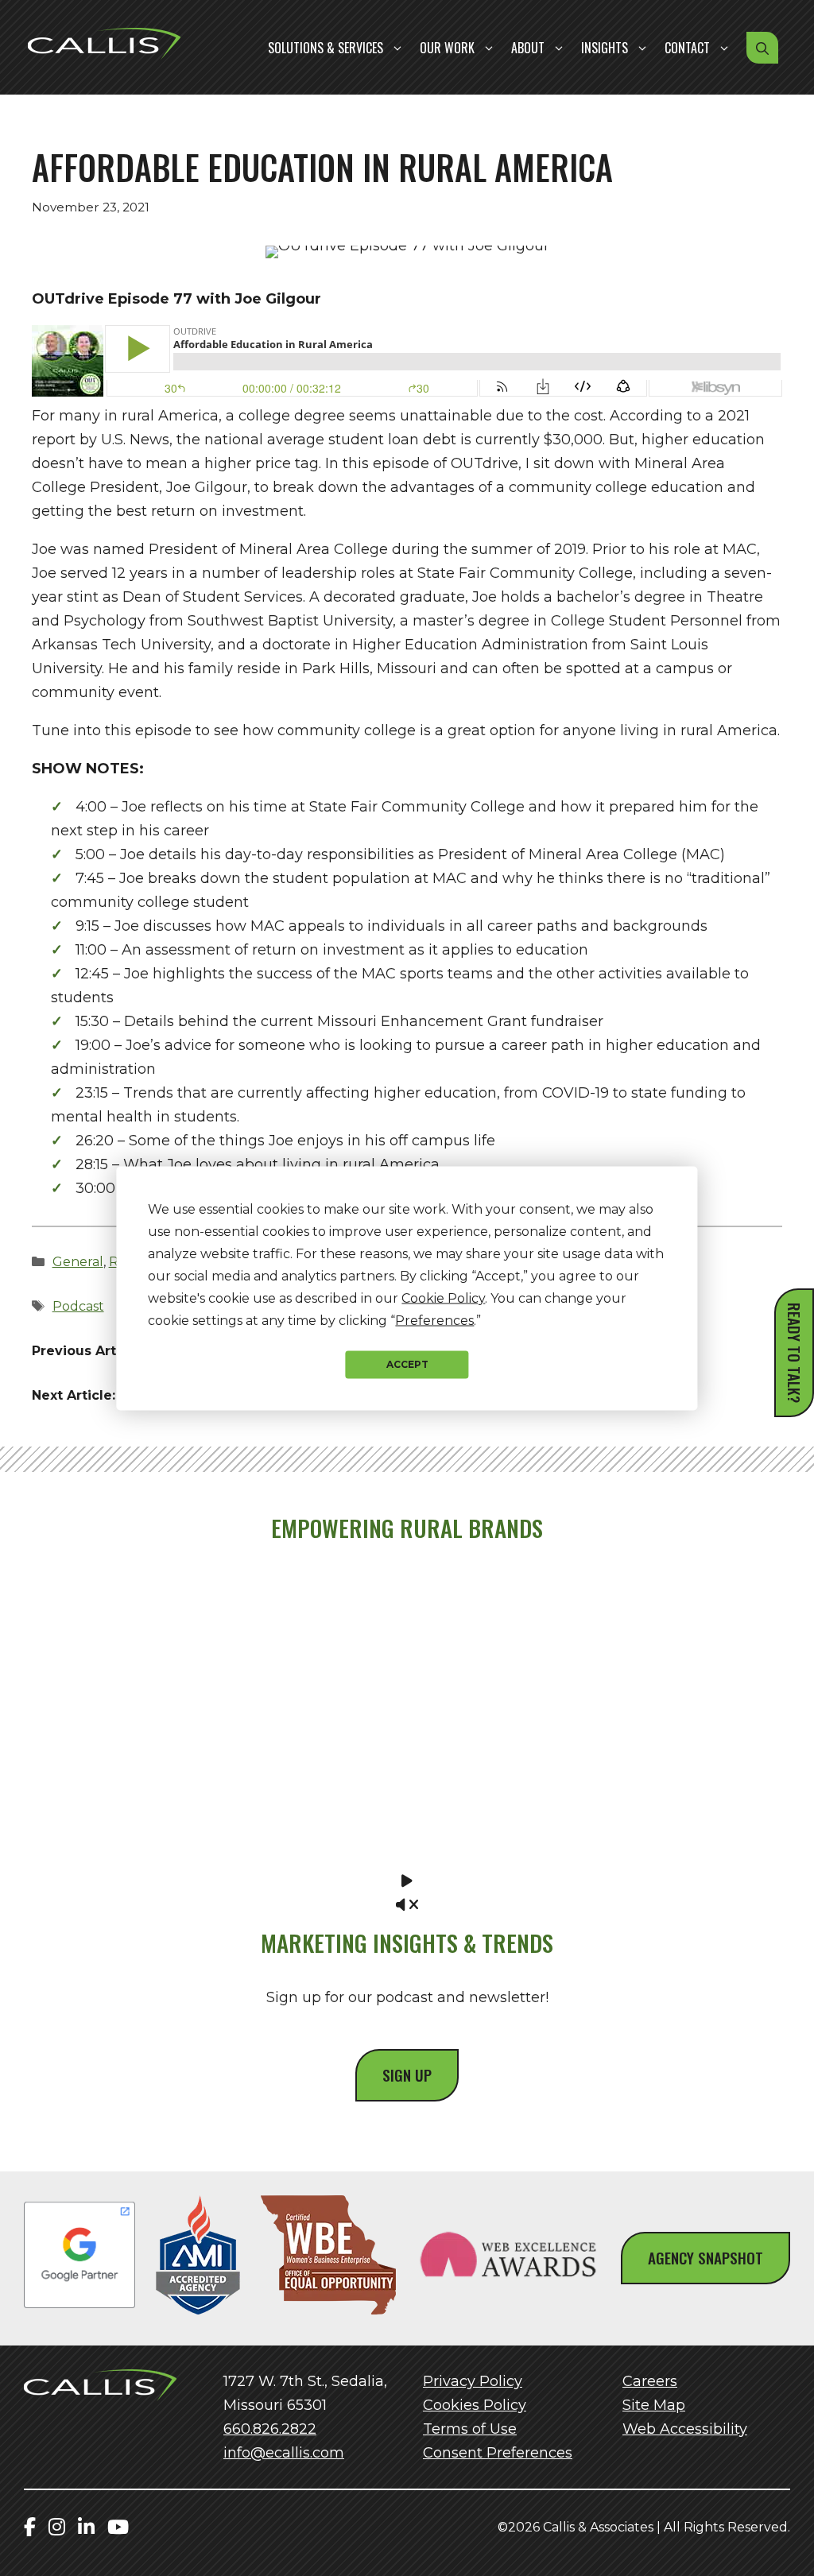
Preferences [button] (434, 1320)
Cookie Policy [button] (443, 1298)
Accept (407, 1364)
